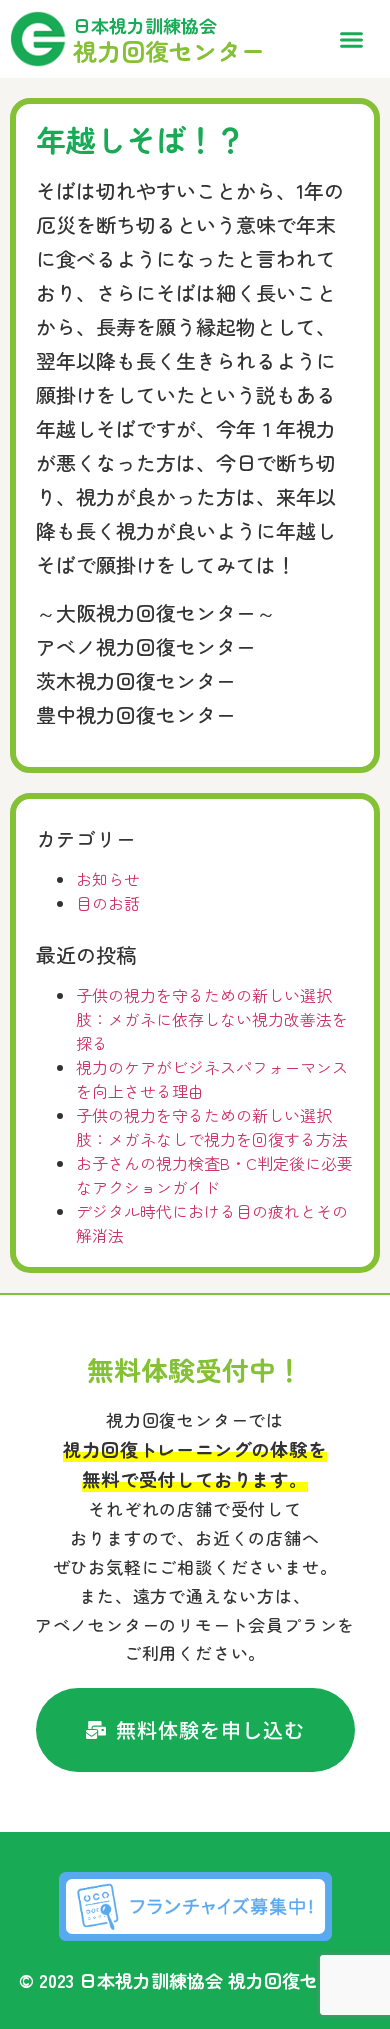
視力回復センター (169, 50)
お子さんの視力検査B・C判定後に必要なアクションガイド (214, 1175)
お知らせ (108, 879)
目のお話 (108, 903)
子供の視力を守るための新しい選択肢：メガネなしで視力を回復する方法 (212, 1127)
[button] (352, 39)
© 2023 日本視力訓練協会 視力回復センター (195, 1980)
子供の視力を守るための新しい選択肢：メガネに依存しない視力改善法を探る (212, 1019)
